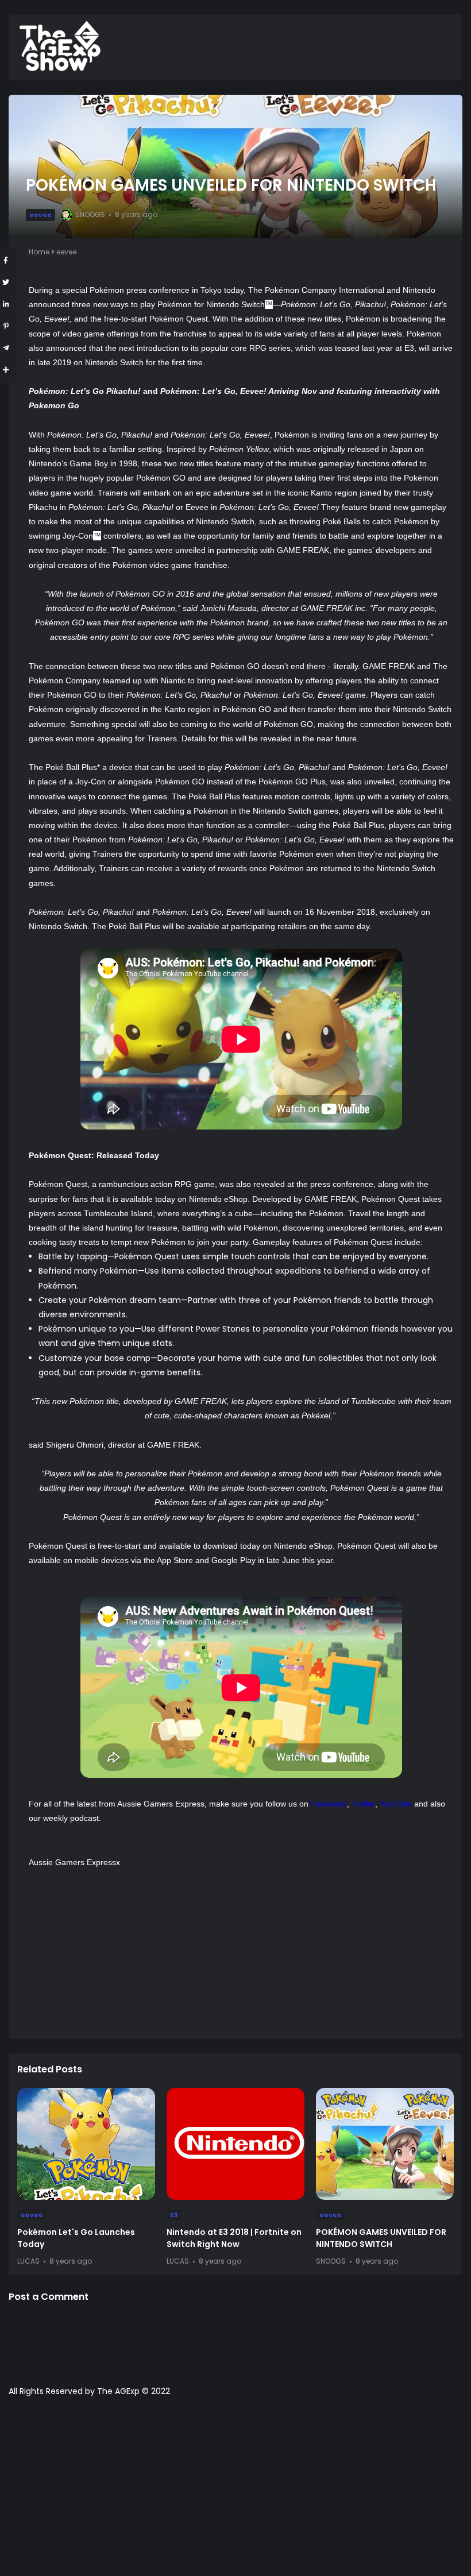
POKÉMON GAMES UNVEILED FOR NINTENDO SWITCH (381, 2238)
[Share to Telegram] (6, 348)
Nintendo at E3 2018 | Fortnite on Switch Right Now (234, 2238)
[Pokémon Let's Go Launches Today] (86, 2144)
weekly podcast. (72, 1818)
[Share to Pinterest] (6, 326)
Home (39, 252)
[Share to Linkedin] (6, 304)
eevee (40, 215)
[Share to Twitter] (6, 282)
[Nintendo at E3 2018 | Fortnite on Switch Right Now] (235, 2144)
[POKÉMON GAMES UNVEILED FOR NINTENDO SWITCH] (385, 2144)
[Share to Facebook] (6, 260)
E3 (174, 2215)
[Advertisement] (241, 1950)
